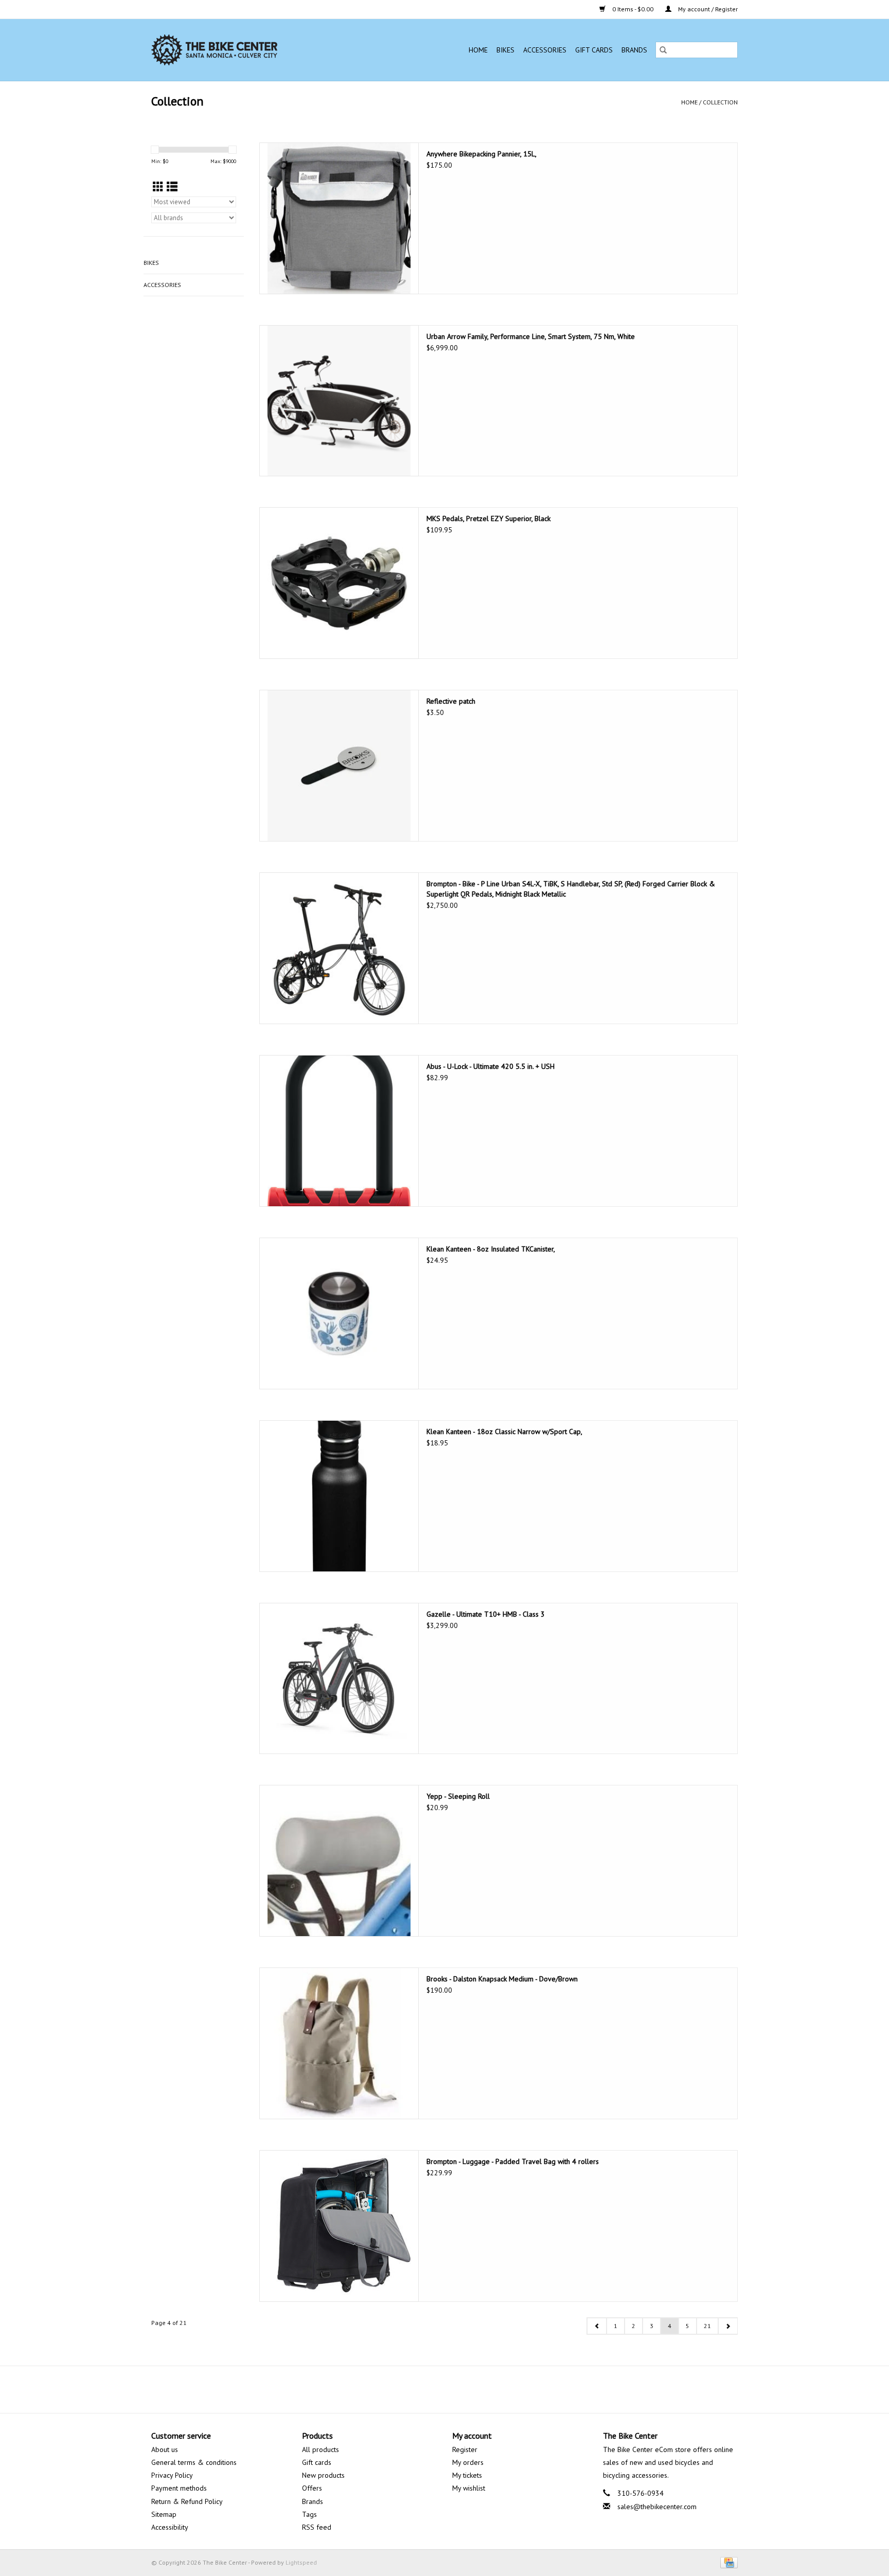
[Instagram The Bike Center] (472, 2389)
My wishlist (469, 2488)
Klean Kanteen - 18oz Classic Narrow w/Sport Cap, (504, 1432)
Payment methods (179, 2488)
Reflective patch (451, 701)
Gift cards (594, 50)
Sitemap (164, 2514)
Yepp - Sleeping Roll (458, 1796)
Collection (720, 102)
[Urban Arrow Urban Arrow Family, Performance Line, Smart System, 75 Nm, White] (339, 401)
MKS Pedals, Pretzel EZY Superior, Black (488, 518)
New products (323, 2475)
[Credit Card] (727, 2562)
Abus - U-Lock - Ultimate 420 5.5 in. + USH (491, 1066)
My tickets (467, 2475)
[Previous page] (597, 2326)
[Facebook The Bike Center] (417, 2389)
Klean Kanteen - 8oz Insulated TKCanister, (491, 1249)
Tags (309, 2514)
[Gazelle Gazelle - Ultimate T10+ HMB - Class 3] (339, 1679)
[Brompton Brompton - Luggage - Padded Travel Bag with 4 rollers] (339, 2226)
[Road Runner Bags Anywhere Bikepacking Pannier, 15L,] (339, 218)
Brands (634, 50)
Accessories (545, 50)
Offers (312, 2488)
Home (478, 50)
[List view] (172, 187)
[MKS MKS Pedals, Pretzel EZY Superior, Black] (339, 583)
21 (707, 2326)
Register (465, 2449)
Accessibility (170, 2527)
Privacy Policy (172, 2475)
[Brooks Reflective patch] (339, 766)
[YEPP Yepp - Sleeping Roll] (339, 1861)
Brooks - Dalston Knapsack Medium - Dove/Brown (502, 1979)
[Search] (663, 50)
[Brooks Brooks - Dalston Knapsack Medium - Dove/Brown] (339, 2043)
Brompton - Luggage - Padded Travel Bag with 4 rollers (513, 2161)
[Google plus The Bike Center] (454, 2389)
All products (321, 2449)
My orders (468, 2462)
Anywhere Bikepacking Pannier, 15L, (482, 154)
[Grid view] (158, 187)
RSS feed (317, 2527)
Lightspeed (301, 2562)
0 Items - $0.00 (633, 9)
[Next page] (728, 2326)
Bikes (505, 50)
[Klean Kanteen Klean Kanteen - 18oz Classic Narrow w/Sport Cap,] (339, 1496)
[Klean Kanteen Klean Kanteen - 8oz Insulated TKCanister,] (339, 1313)
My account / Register (707, 9)
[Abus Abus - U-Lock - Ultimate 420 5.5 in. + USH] (339, 1131)
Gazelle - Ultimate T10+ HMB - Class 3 (486, 1614)
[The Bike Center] (244, 50)
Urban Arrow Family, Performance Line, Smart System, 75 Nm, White (531, 336)
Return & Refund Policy (187, 2501)
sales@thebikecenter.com (657, 2507)
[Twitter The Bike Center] (435, 2389)
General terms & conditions (194, 2462)
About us (165, 2449)
